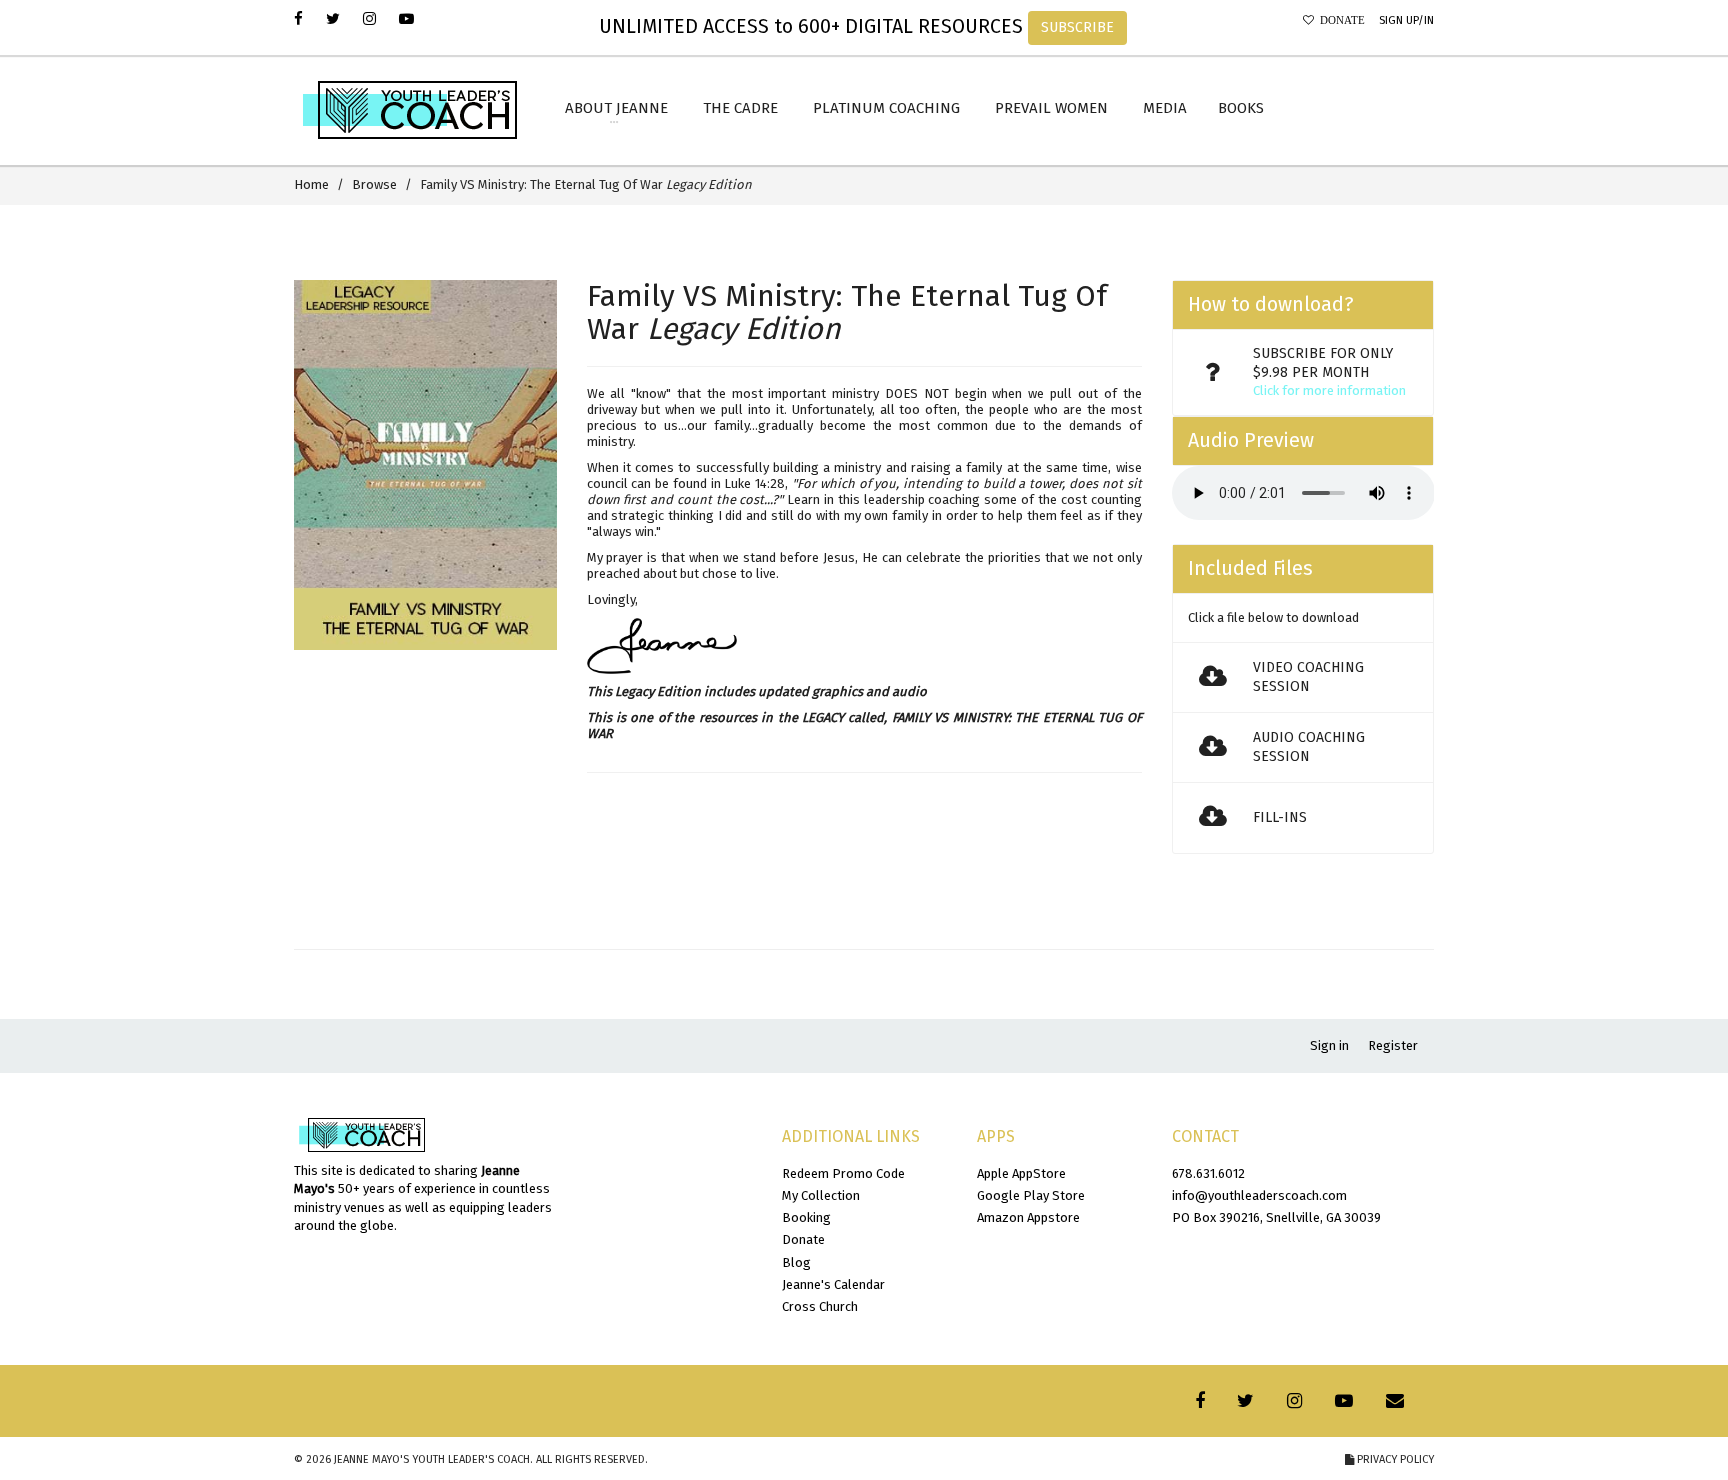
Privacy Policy (1394, 1459)
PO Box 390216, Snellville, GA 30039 (1276, 1217)
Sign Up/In (1406, 20)
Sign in (1329, 1045)
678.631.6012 (1208, 1173)
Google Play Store (1031, 1195)
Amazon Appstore (1028, 1217)
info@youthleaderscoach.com (1259, 1195)
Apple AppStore (1021, 1173)
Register (1393, 1045)
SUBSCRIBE (1077, 27)
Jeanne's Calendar (833, 1284)
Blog (796, 1262)
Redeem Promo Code (843, 1173)
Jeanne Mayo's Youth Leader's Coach (432, 1459)
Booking (806, 1217)
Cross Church (820, 1306)
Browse (374, 184)
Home (311, 184)
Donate (1339, 20)
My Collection (821, 1195)
